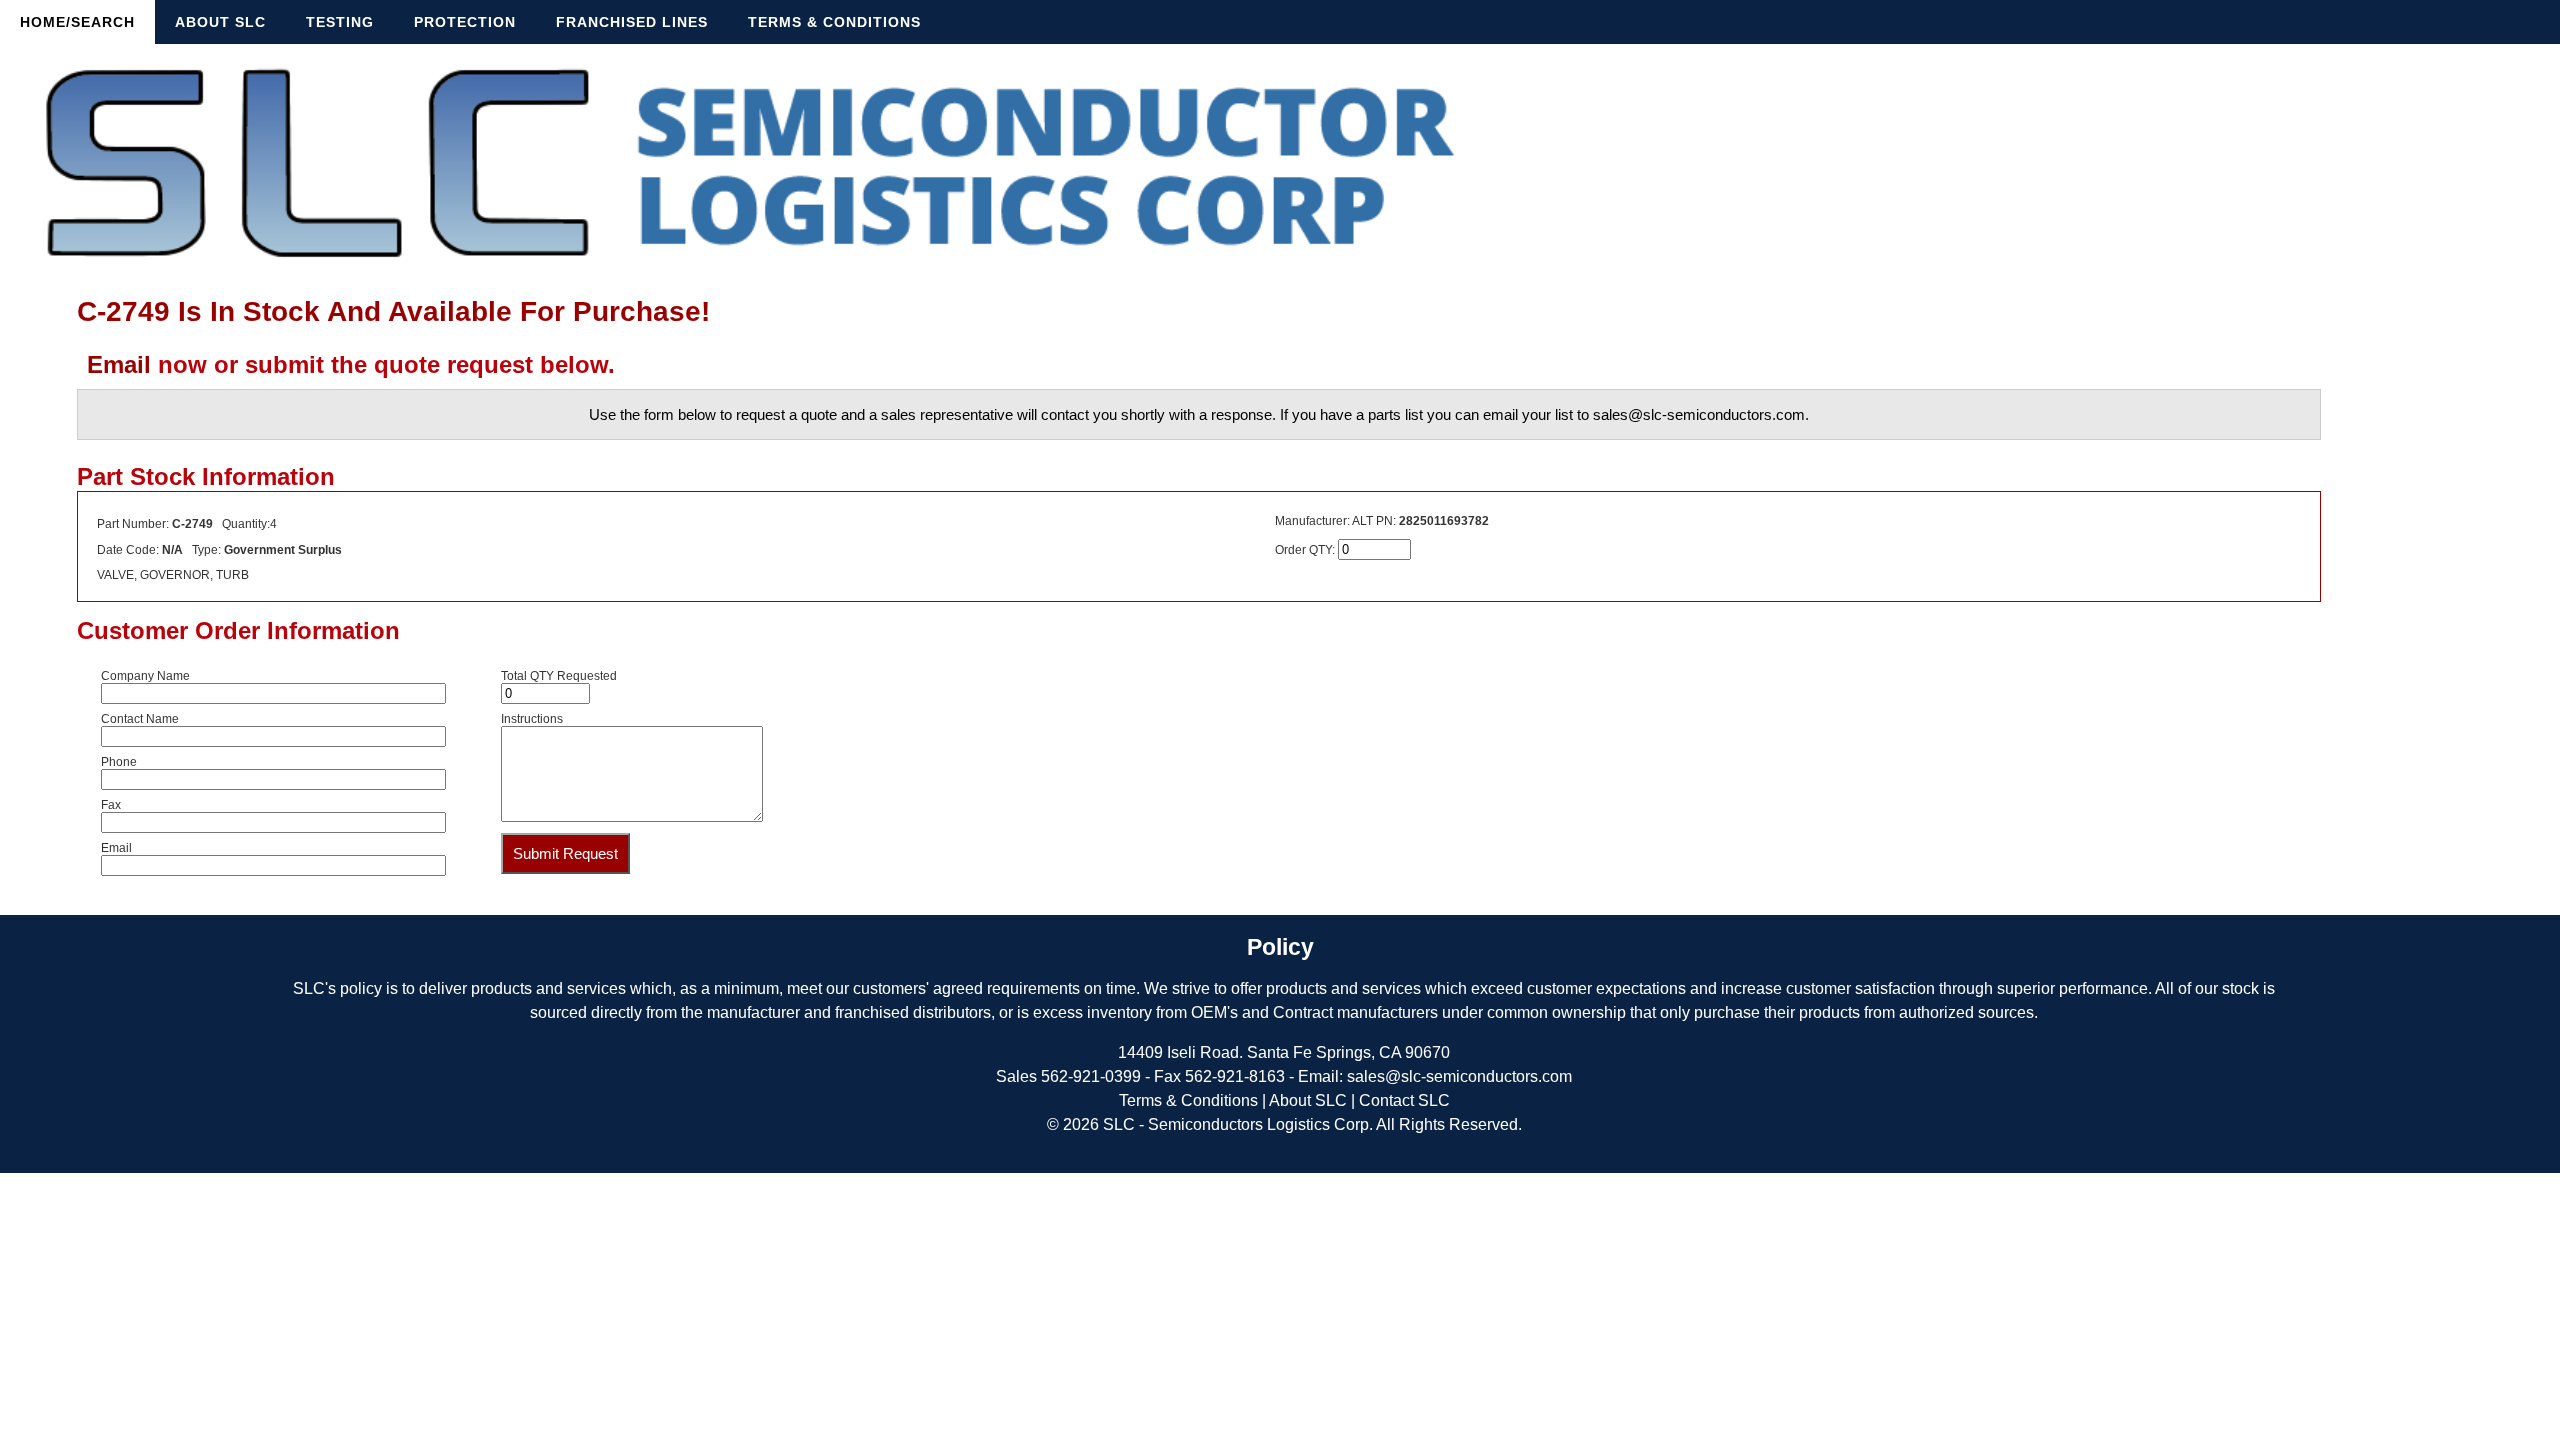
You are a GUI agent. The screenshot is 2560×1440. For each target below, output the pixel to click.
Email (119, 364)
